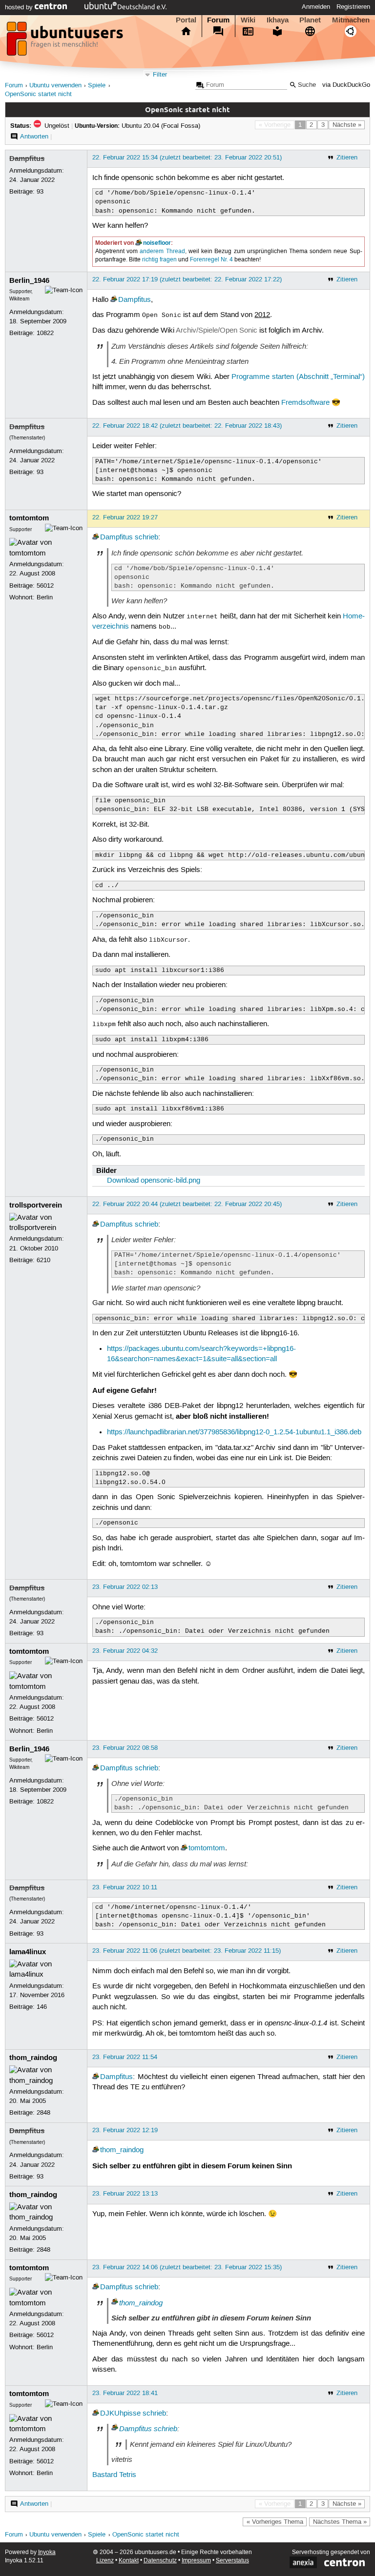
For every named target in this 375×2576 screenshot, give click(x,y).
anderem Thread (162, 251)
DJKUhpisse (120, 2414)
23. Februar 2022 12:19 (125, 2130)
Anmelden (316, 7)
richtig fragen (159, 260)
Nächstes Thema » (340, 2522)
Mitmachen (351, 20)
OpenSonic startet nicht (38, 94)
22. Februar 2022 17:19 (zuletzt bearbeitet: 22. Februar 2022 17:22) (187, 279)
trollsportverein (36, 1205)
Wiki (248, 20)
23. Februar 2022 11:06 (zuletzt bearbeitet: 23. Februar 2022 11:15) (187, 1951)
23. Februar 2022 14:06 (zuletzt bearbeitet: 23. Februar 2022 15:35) (187, 2267)
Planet (310, 20)
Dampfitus (27, 159)
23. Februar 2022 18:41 (125, 2393)
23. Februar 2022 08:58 (125, 1748)
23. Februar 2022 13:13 (125, 2194)
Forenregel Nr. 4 (211, 260)
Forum (218, 20)
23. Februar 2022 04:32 (125, 1651)
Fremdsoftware (305, 403)
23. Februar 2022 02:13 (125, 1587)
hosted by (20, 7)
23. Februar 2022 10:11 (125, 1887)
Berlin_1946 (29, 280)
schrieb (146, 537)
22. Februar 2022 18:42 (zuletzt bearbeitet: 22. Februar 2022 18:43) (187, 426)
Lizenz (105, 2561)
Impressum (196, 2561)
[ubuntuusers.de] (66, 41)
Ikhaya (278, 20)
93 (40, 192)
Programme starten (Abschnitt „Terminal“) (298, 377)
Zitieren (347, 158)
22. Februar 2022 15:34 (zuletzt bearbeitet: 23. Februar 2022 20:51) (187, 158)
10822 (45, 333)
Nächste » (347, 125)
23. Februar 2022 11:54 (125, 2057)
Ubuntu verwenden (55, 86)
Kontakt (129, 2561)
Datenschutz (160, 2561)
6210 (43, 1260)
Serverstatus (232, 2561)
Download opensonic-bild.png (154, 1181)
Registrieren (353, 7)
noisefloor (157, 243)
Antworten (34, 137)
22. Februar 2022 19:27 (125, 517)
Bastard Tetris (114, 2475)
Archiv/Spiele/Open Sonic (217, 331)
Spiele (97, 86)
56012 (45, 586)
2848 (43, 2113)
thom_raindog (33, 2058)
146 (42, 2007)
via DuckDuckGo (346, 85)
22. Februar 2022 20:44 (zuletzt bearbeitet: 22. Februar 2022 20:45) (187, 1204)
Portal (186, 20)
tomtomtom (29, 518)
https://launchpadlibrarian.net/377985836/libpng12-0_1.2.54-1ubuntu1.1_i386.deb (234, 1432)
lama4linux (28, 1952)
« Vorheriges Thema (275, 2522)
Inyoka (47, 2552)
